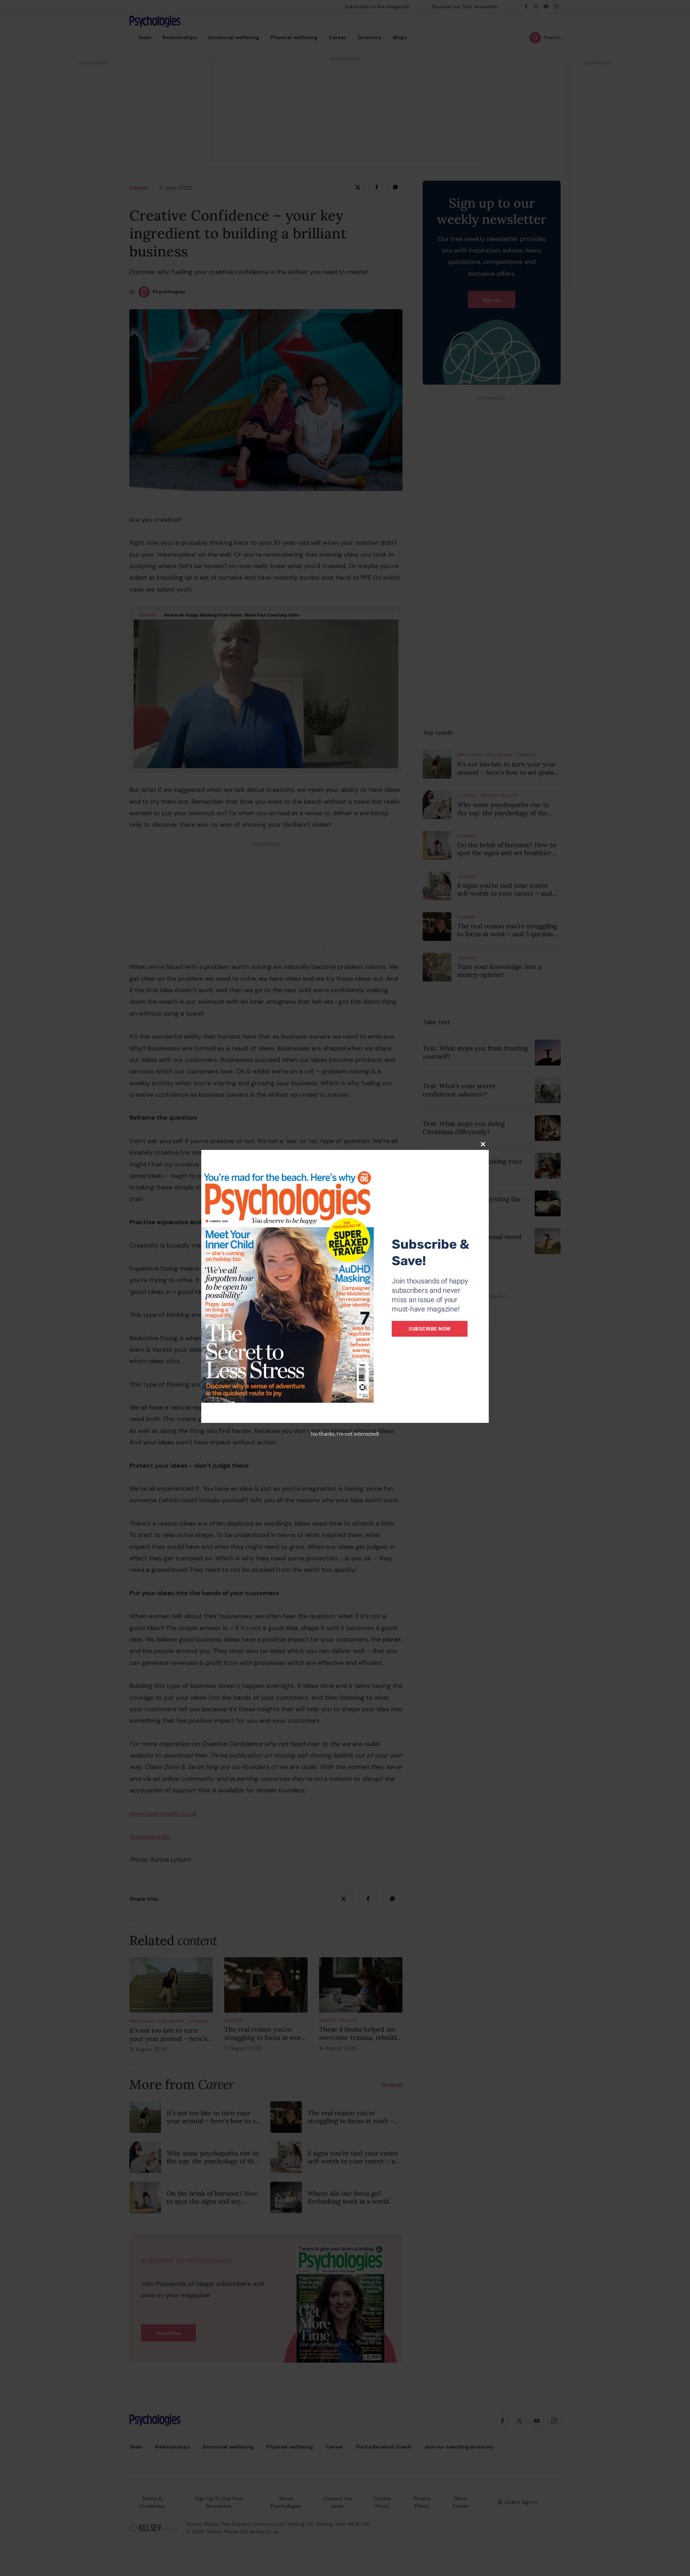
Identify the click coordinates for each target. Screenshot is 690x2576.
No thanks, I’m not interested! (345, 1434)
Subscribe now (430, 1329)
